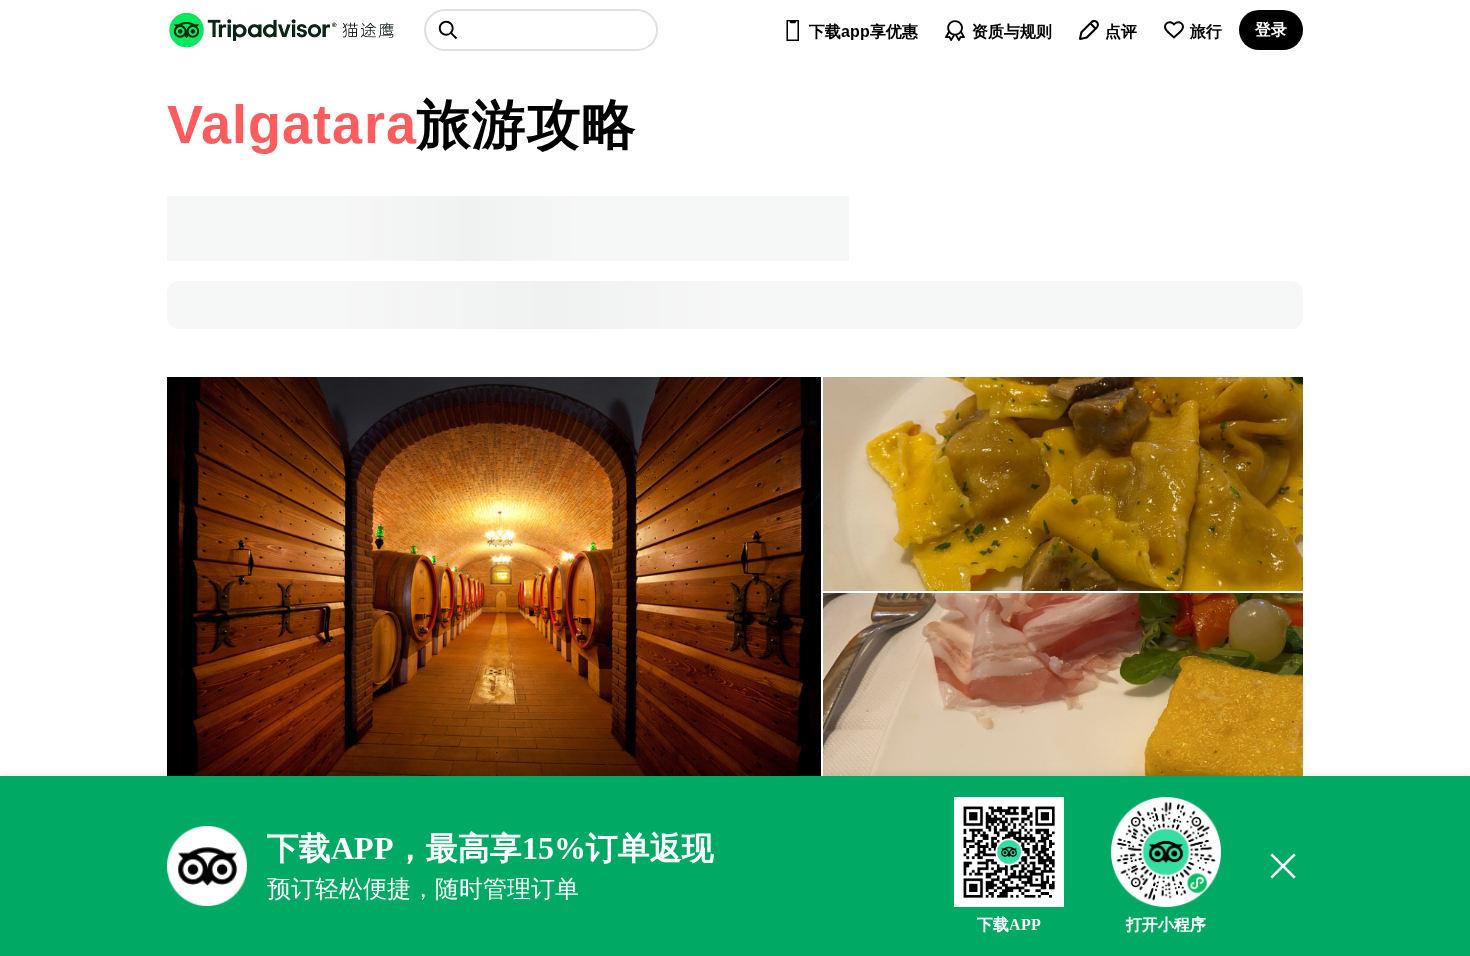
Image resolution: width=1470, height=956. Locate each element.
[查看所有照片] (494, 592)
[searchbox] (541, 30)
